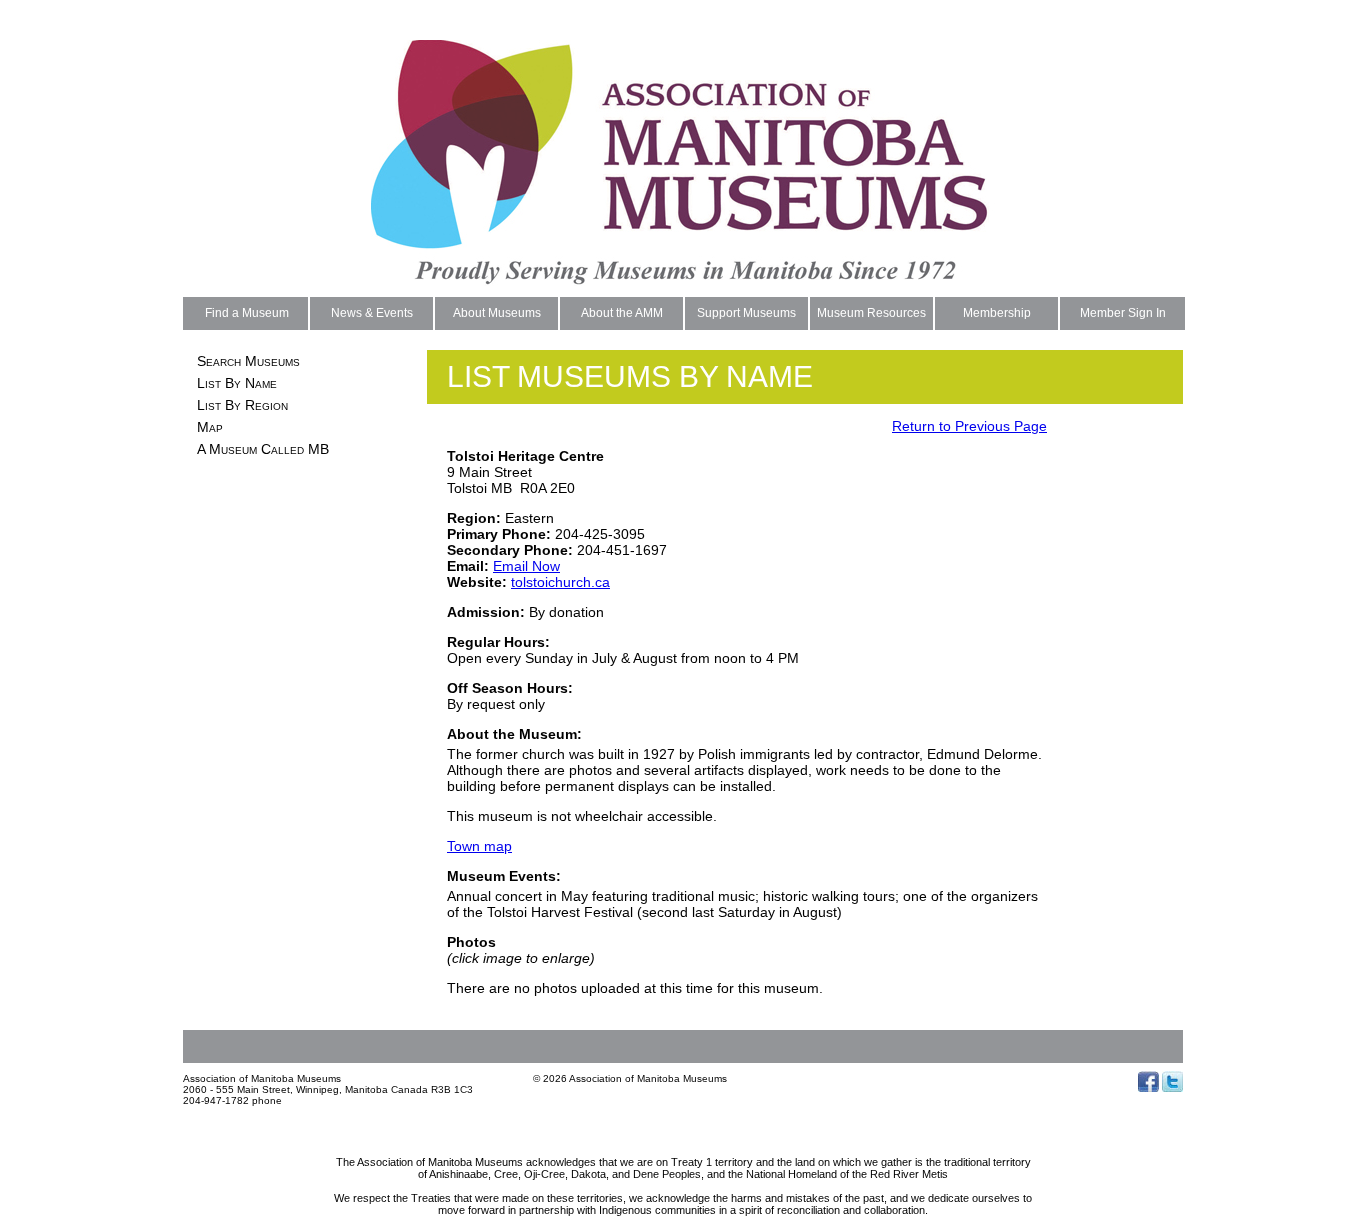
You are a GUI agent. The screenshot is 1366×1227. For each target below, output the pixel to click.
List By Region (242, 405)
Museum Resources (871, 313)
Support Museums (746, 313)
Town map (479, 846)
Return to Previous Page (969, 426)
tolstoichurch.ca (560, 582)
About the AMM (622, 313)
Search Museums (248, 361)
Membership (997, 313)
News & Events (372, 313)
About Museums (497, 313)
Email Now (526, 566)
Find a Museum (247, 313)
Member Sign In (1123, 313)
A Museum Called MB (263, 449)
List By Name (237, 383)
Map (210, 427)
